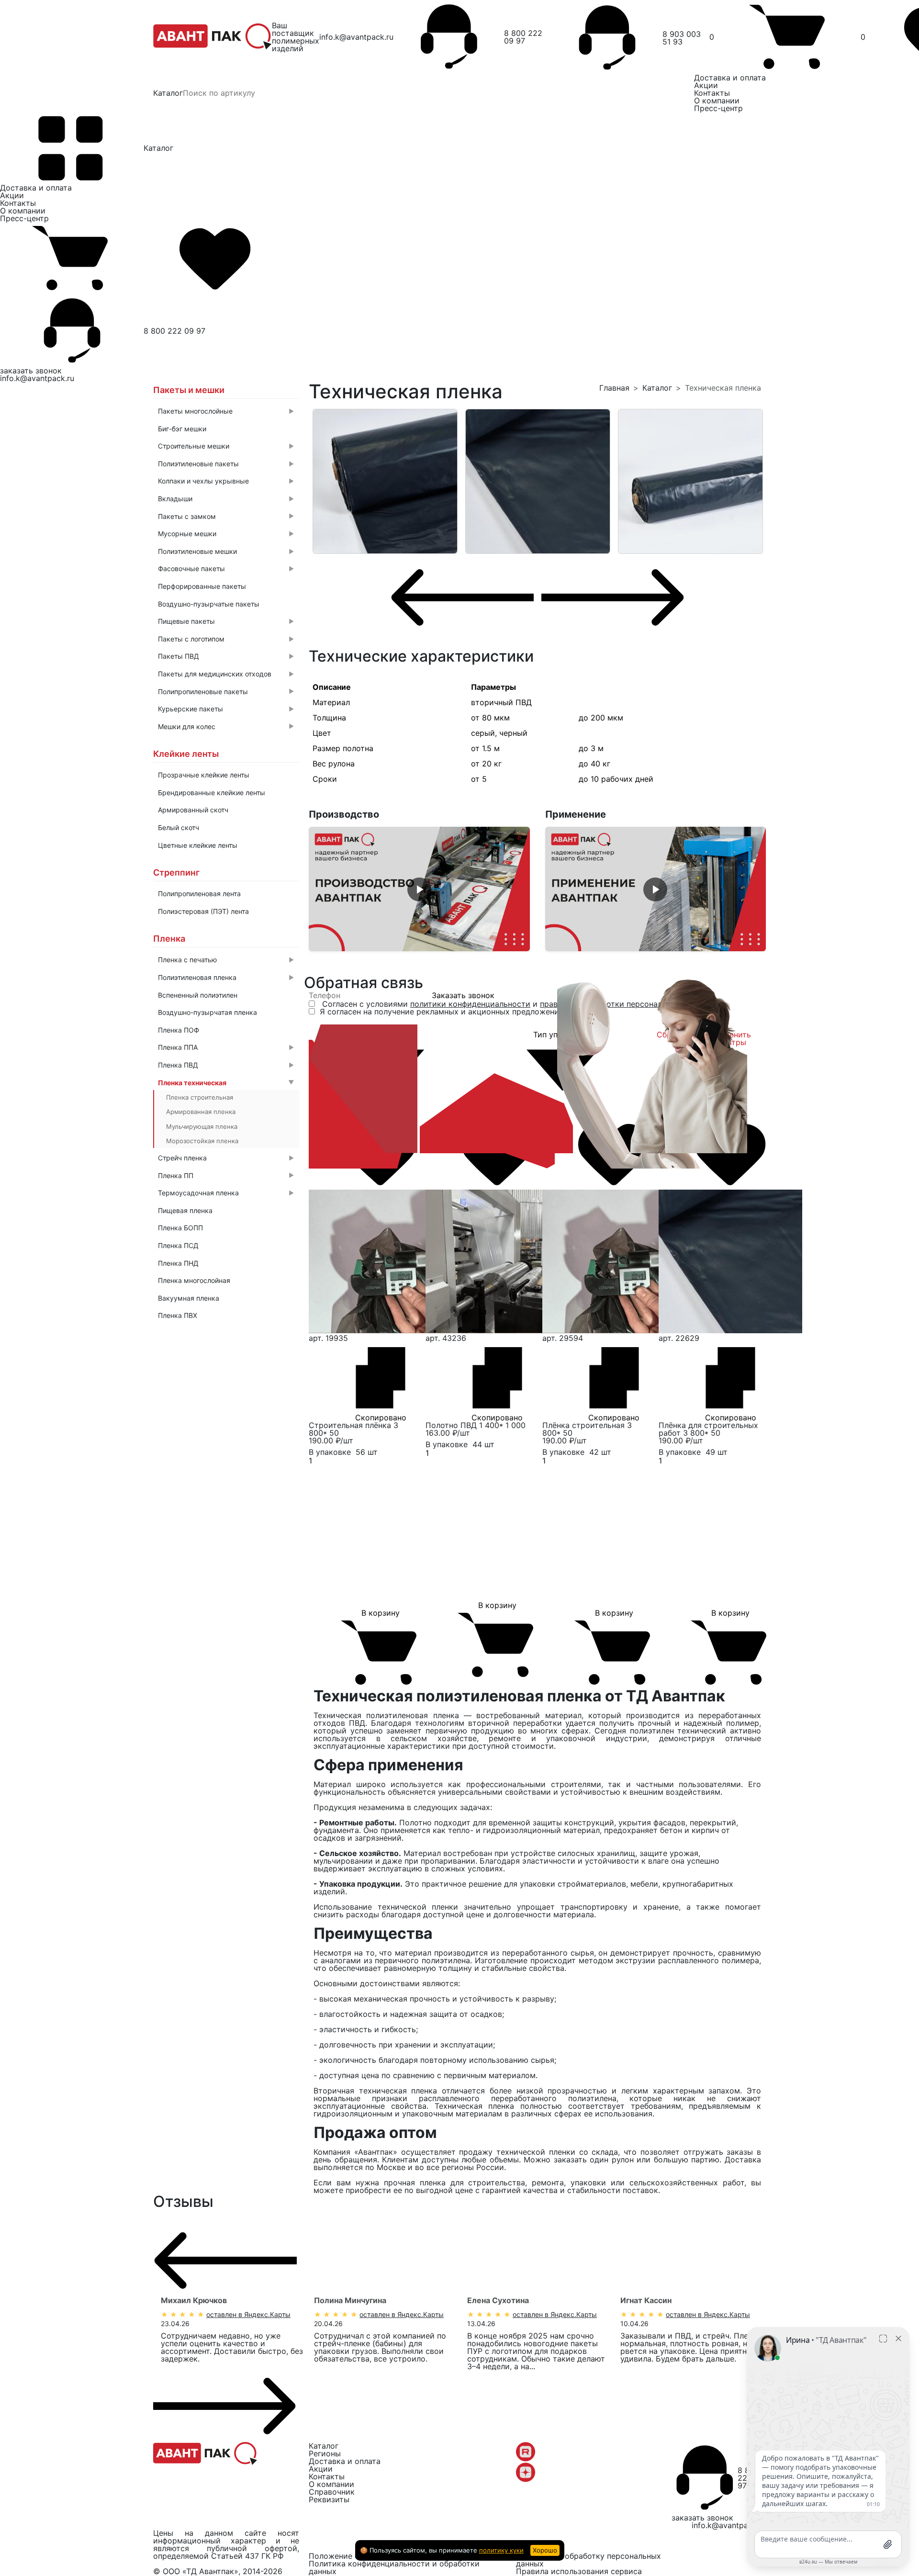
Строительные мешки (226, 446)
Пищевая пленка (185, 1210)
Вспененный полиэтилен (198, 995)
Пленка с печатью (226, 960)
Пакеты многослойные (226, 411)
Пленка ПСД (178, 1245)
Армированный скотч (193, 810)
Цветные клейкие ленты (198, 845)
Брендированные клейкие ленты (212, 793)
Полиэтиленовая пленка (226, 977)
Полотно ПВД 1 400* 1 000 (476, 1425)
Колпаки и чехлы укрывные (226, 481)
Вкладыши (226, 499)
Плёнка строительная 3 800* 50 (587, 1429)
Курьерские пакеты (226, 709)
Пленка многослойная (194, 1280)
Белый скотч (179, 827)
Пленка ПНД (178, 1263)
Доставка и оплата (730, 78)
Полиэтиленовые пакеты (226, 464)
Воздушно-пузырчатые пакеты (209, 604)
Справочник (332, 2492)
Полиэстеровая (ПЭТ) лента (203, 911)
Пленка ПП (226, 1176)
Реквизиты (329, 2499)
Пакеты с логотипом (226, 639)
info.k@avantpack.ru (356, 37)
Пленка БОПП (180, 1228)
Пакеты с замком (226, 516)
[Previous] (462, 597)
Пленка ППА (226, 1047)
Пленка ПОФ (179, 1030)
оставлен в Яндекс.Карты (248, 2314)
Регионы (325, 2453)
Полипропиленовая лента (199, 894)
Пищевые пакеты (226, 621)
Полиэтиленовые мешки (226, 551)
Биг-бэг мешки (182, 429)
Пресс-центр (718, 108)
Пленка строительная (200, 1097)
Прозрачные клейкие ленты (204, 775)
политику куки (501, 2550)
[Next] (613, 597)
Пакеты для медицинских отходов (226, 674)
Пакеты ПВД (226, 656)
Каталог (168, 93)
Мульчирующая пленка (202, 1126)
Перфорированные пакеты (202, 586)
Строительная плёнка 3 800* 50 (353, 1429)
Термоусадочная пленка (226, 1193)
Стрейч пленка (226, 1158)
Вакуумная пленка (189, 1298)
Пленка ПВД (226, 1065)
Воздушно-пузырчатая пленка (207, 1012)
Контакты (712, 93)
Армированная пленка (201, 1112)
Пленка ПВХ (178, 1315)
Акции (706, 85)
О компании (717, 101)
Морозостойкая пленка (202, 1141)
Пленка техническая (226, 1083)
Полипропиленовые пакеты (226, 692)
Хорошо (545, 2550)
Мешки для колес (226, 726)
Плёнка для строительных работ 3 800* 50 (708, 1429)
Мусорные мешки (226, 534)
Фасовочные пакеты (226, 568)
